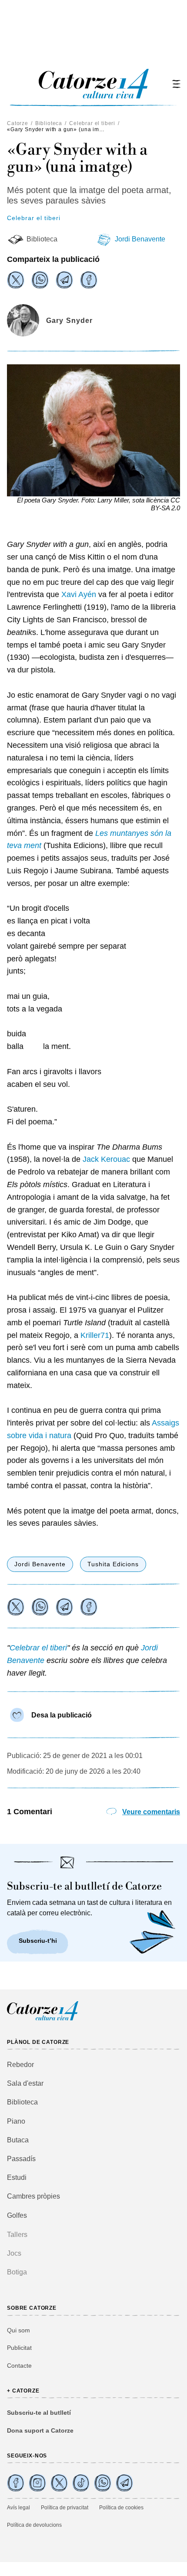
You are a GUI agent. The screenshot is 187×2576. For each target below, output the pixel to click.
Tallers (17, 2235)
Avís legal (18, 2508)
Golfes (17, 2215)
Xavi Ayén (79, 594)
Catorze (18, 123)
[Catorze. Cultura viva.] (16, 2483)
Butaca (18, 2140)
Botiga (17, 2272)
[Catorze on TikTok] (81, 2483)
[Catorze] (43, 2019)
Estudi (17, 2177)
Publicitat (19, 2348)
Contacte (19, 2366)
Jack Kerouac (105, 1159)
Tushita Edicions (113, 1564)
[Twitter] (16, 280)
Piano (16, 2121)
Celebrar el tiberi (92, 123)
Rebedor (20, 2065)
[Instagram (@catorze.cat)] (37, 2483)
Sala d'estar (25, 2083)
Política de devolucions (34, 2525)
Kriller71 (95, 1335)
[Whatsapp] (40, 280)
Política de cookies (121, 2508)
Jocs (14, 2253)
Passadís (21, 2159)
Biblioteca (49, 123)
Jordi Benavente (140, 239)
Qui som (18, 2330)
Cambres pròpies (33, 2196)
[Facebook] (89, 280)
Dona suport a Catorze (40, 2430)
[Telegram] (64, 280)
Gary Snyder (69, 321)
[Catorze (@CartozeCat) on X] (59, 2483)
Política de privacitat (65, 2508)
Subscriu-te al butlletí (39, 2413)
